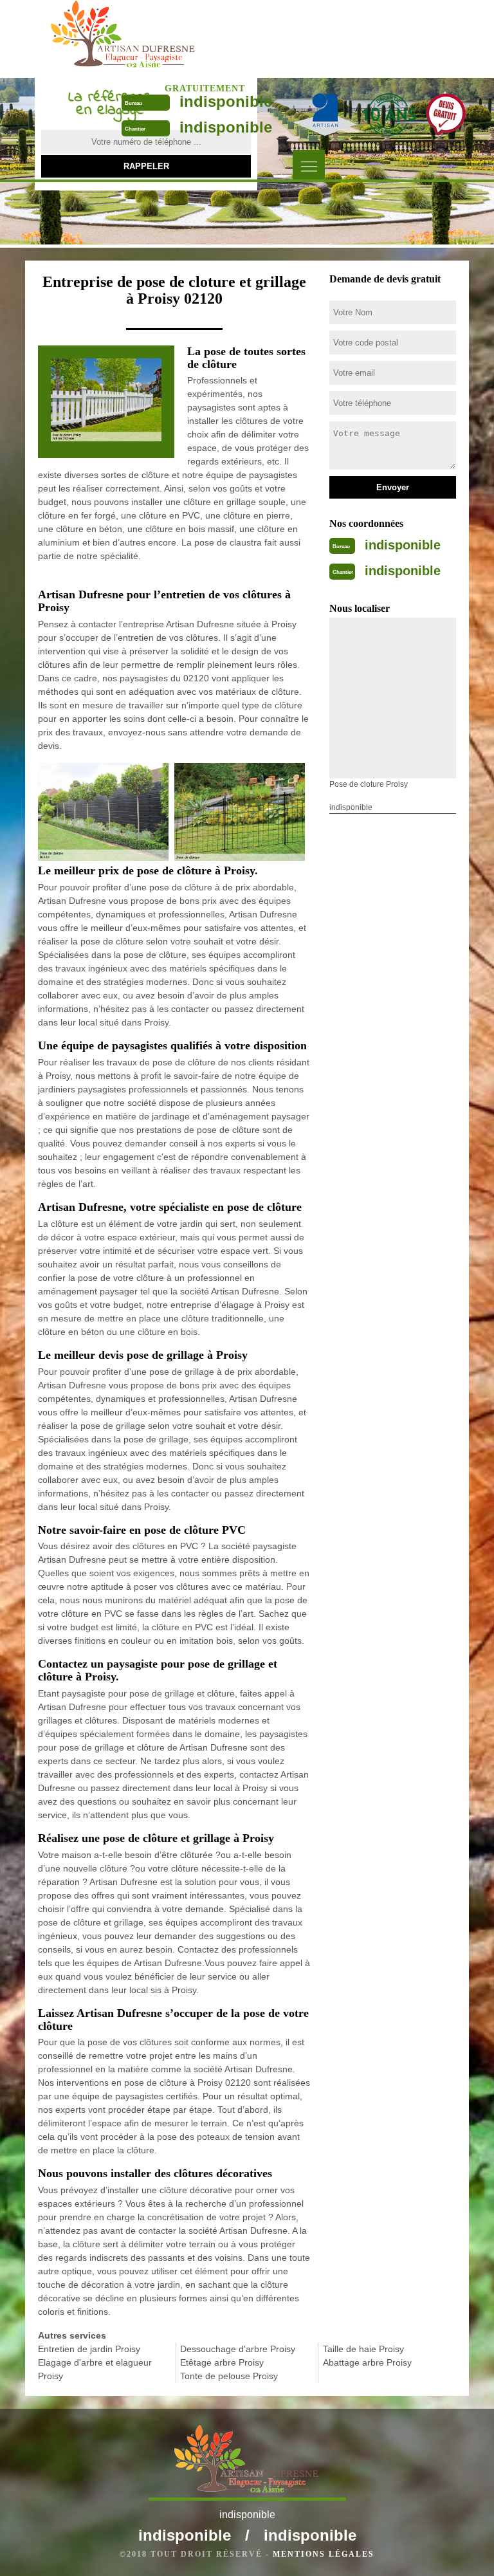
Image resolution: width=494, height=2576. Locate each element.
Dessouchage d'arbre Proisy (238, 2349)
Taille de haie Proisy (363, 2349)
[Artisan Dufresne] (124, 38)
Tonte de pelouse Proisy (229, 2376)
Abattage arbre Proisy (367, 2362)
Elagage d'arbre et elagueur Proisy (95, 2369)
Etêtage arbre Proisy (222, 2362)
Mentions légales (324, 2554)
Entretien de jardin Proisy (89, 2349)
